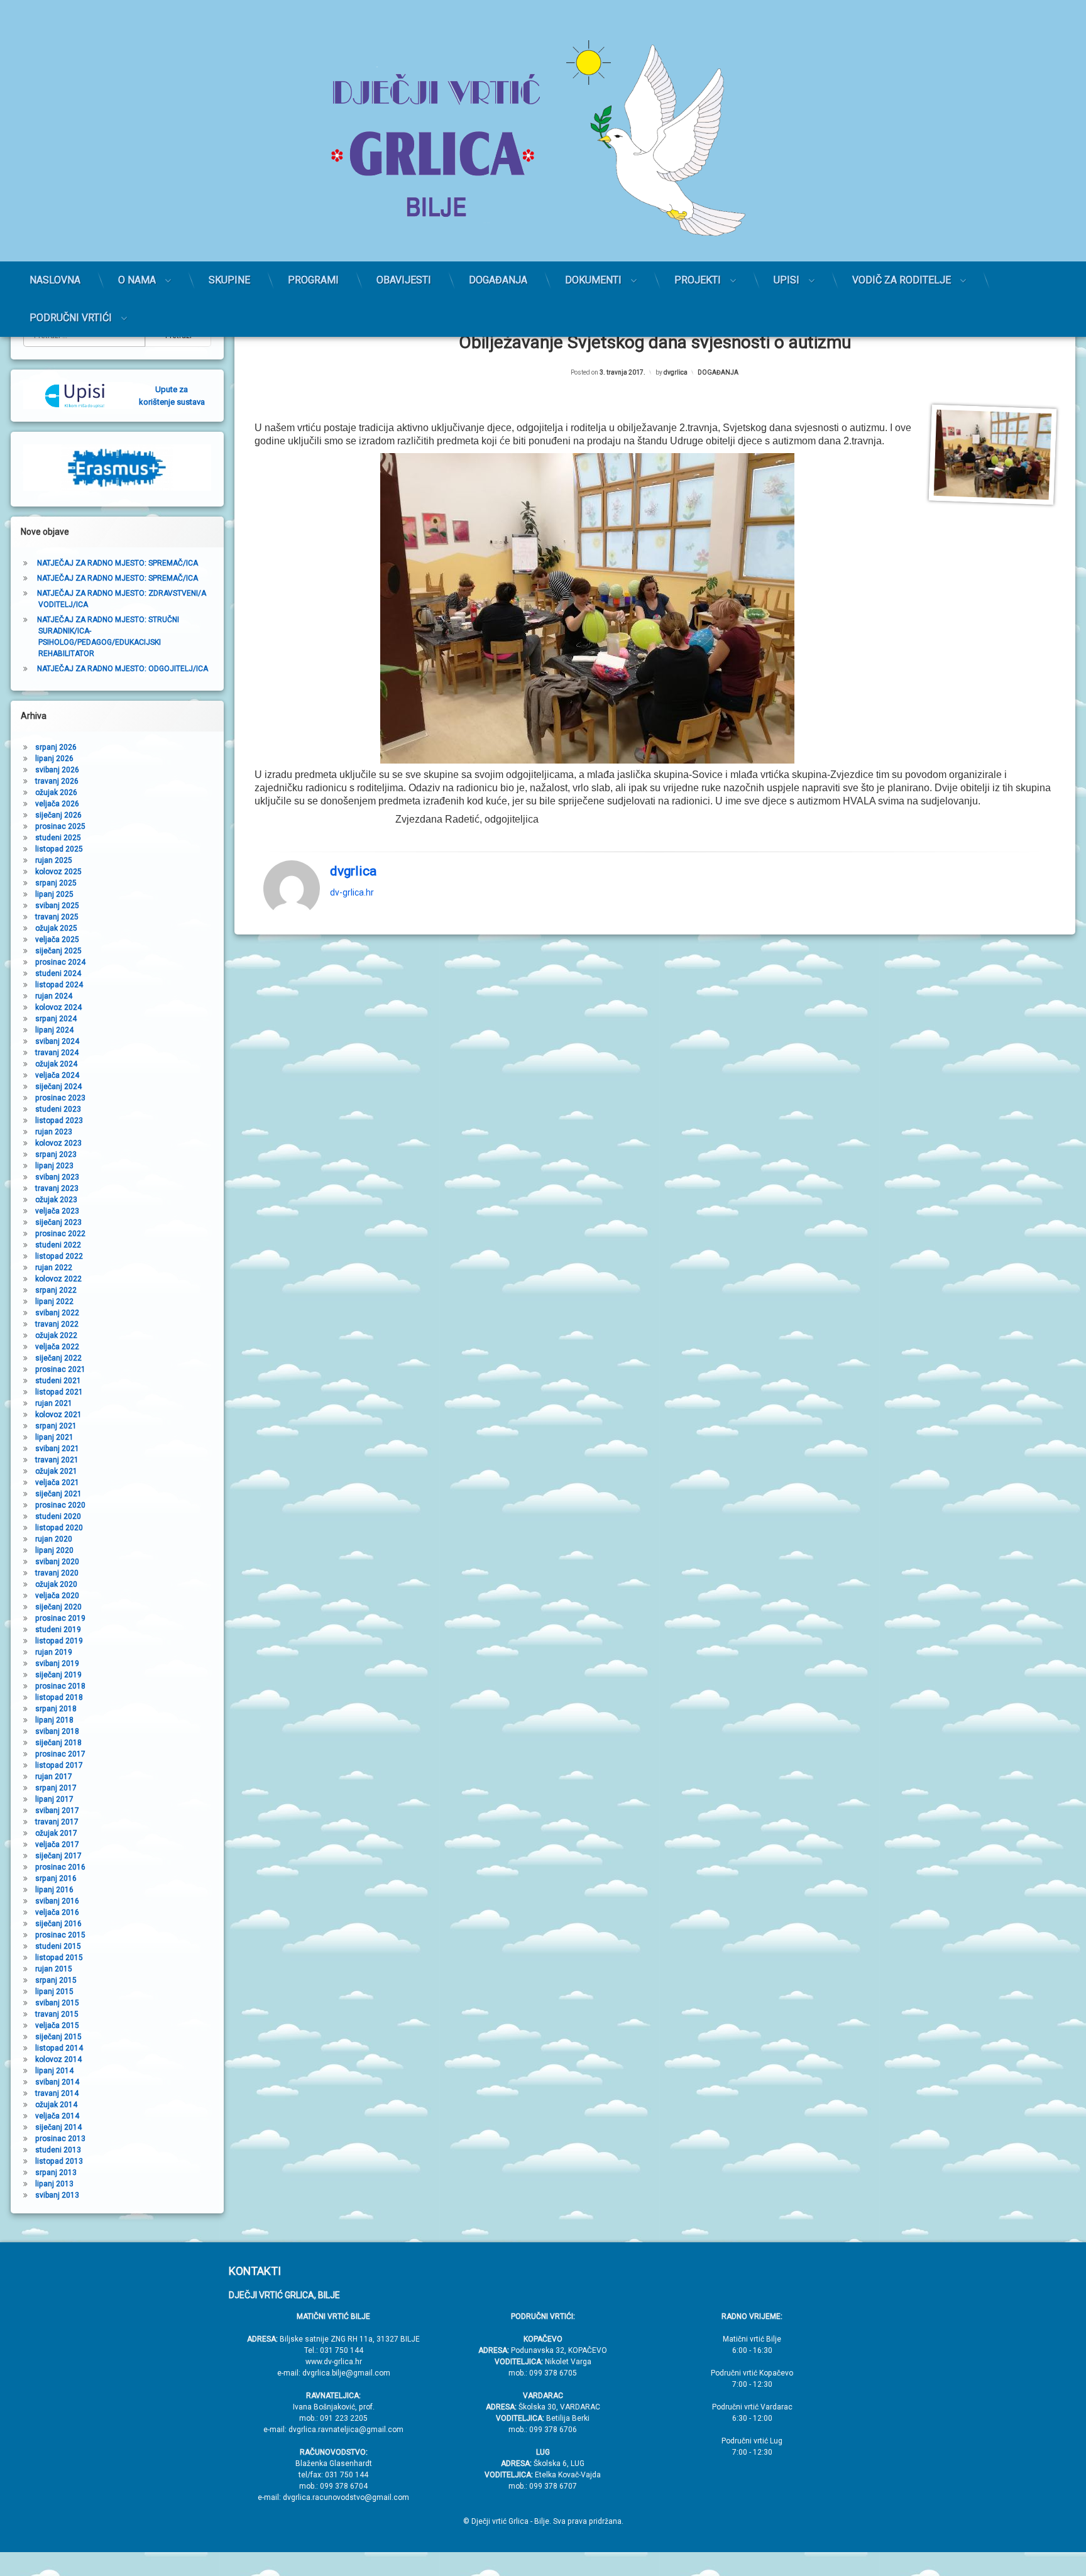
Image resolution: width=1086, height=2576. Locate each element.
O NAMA (137, 280)
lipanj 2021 (54, 1437)
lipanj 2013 (54, 2184)
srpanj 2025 (56, 883)
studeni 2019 (58, 1630)
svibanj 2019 (57, 1663)
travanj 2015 (57, 2014)
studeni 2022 (58, 1245)
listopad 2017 (59, 1765)
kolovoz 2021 (58, 1415)
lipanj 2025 (54, 894)
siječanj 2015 (58, 2037)
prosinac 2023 (60, 1098)
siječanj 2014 (58, 2127)
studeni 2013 (58, 2150)
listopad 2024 (59, 985)
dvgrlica (676, 372)
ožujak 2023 (56, 1200)
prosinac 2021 (60, 1369)
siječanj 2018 (58, 1743)
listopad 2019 (59, 1641)
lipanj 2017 (54, 1799)
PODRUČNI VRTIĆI (71, 318)
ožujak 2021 (56, 1471)
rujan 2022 (54, 1268)
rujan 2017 (54, 1777)
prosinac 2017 (60, 1754)
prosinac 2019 (60, 1618)
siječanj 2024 (58, 1087)
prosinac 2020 (60, 1505)
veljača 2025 (57, 940)
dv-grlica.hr (352, 892)
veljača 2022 (57, 1347)
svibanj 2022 (57, 1313)
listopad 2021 (59, 1392)
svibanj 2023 (57, 1177)
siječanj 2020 (58, 1607)
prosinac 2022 (60, 1234)
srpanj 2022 (56, 1290)
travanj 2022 (57, 1324)
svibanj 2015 (57, 2003)
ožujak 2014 (56, 2105)
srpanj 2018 (56, 1709)
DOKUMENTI (593, 280)
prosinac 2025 (60, 826)
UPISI (787, 280)
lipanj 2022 (54, 1302)
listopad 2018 (59, 1697)
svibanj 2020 (57, 1562)
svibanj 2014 (57, 2082)
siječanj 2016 (58, 1924)
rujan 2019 (54, 1652)
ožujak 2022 (56, 1335)
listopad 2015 (59, 1958)
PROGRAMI (313, 280)
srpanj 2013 (56, 2173)
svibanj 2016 (57, 1901)
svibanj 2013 (57, 2195)
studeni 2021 (58, 1381)
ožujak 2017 (56, 1833)
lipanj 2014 (54, 2071)
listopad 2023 (59, 1121)
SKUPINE (229, 280)
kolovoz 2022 (58, 1279)
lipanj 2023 (54, 1166)
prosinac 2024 (60, 962)
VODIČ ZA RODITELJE (902, 280)
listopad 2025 (59, 849)
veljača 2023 (57, 1211)
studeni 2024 (58, 973)
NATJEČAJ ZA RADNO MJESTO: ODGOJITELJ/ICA (123, 669)
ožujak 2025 (56, 928)
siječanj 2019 (58, 1675)
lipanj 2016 (54, 1890)
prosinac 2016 (60, 1867)
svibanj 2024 (57, 1041)
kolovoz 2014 (58, 2059)
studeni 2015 (58, 1946)
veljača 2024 (57, 1075)
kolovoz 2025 (58, 872)
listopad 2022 (59, 1256)
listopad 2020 (59, 1528)
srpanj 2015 (56, 1980)
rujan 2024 (54, 996)
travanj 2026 (57, 781)
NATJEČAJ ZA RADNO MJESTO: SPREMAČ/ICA (118, 563)
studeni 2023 (58, 1109)
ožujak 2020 (56, 1584)
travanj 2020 (57, 1573)
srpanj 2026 (56, 747)
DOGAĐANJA (498, 280)
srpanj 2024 (56, 1019)
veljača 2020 (57, 1596)
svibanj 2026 (57, 770)
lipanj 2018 (54, 1720)
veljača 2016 (57, 1912)
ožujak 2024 (56, 1064)
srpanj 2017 (56, 1788)
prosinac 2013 (60, 2139)
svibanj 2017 (57, 1811)
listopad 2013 (59, 2161)
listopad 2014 (59, 2048)
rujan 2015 (54, 1969)
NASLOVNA (55, 280)
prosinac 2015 (60, 1935)
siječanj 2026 (58, 815)
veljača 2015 (57, 2025)
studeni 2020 (58, 1516)
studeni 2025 (58, 838)
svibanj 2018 (57, 1731)
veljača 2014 (57, 2116)
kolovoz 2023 (58, 1143)
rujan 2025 (54, 860)
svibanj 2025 (57, 906)
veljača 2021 (57, 1483)
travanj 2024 (57, 1053)
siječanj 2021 (58, 1494)
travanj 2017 (57, 1822)
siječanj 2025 (58, 951)
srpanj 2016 (56, 1878)
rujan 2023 (54, 1132)
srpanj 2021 (56, 1426)
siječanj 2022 (58, 1358)
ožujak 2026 (56, 792)
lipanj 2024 (54, 1030)
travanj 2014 (57, 2093)
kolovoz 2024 (58, 1007)
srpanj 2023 (56, 1154)
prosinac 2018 (60, 1686)
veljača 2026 (57, 804)
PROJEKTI (698, 280)
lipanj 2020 (54, 1550)
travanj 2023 (57, 1188)
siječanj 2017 (58, 1856)
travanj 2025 (57, 917)
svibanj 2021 (57, 1449)
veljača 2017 (57, 1844)
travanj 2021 (57, 1460)
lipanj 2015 (54, 1992)
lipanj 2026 (54, 759)
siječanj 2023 (58, 1222)
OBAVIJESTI (404, 280)
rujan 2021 (54, 1403)
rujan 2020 (54, 1539)
